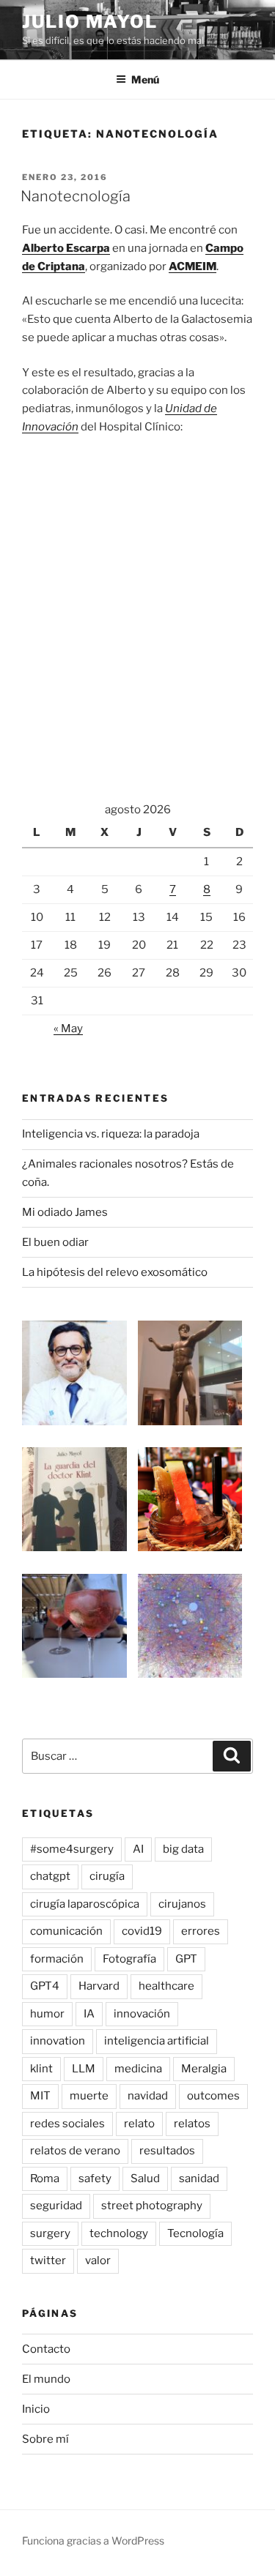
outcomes (213, 2096)
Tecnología (195, 2233)
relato (139, 2124)
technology (119, 2233)
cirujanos (182, 1904)
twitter (48, 2260)
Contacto (46, 2349)
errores (201, 1931)
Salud (145, 2179)
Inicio (36, 2409)
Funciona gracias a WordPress (93, 2540)
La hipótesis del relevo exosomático (115, 1272)
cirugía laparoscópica (85, 1904)
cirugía (107, 1876)
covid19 (142, 1931)
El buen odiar (55, 1242)
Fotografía (129, 1959)
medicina (138, 2069)
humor (47, 2014)
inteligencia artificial (157, 2041)
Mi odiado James (65, 1212)
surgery (50, 2233)
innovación (142, 2014)
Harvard (99, 1986)
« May (68, 1028)
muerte (89, 2096)
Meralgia (204, 2069)
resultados (167, 2151)
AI (138, 1849)
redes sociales (67, 2124)
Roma (45, 2179)
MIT (40, 2096)
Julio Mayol (90, 22)
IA (89, 2014)
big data (183, 1849)
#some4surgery (72, 1849)
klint (41, 2069)
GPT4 (45, 1986)
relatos (192, 2124)
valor (98, 2260)
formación (57, 1959)
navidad (148, 2096)
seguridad (56, 2206)
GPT (186, 1959)
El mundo (46, 2379)
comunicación (66, 1931)
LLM (84, 2069)
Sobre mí (45, 2439)
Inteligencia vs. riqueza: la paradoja (111, 1134)
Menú (145, 79)
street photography (152, 2206)
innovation (58, 2041)
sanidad (199, 2179)
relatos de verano (75, 2151)
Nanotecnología (76, 196)
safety (95, 2179)
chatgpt (50, 1876)
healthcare (166, 1986)
